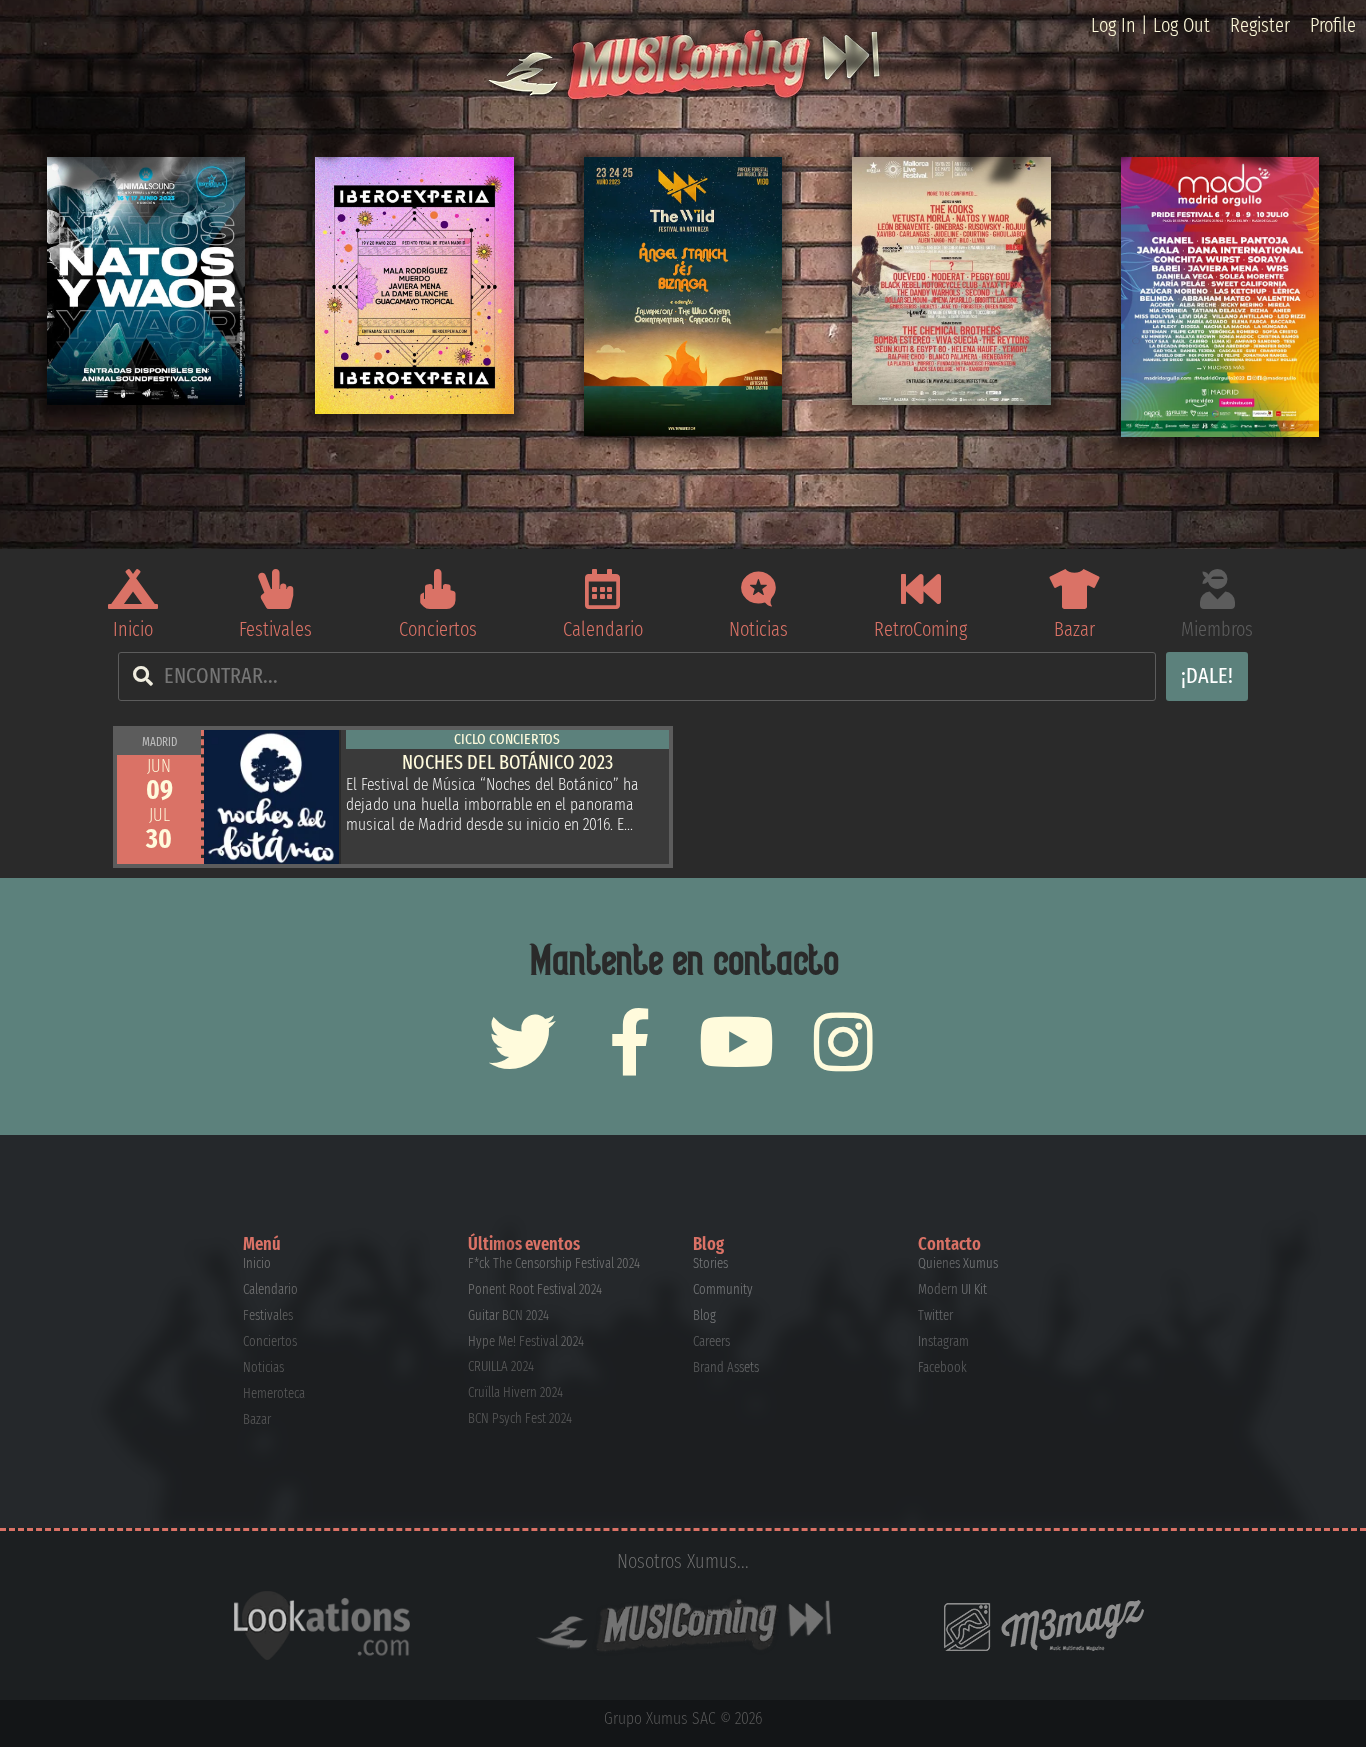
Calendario (603, 629)
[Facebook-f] (629, 1041)
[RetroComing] (921, 589)
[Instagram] (843, 1041)
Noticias (758, 629)
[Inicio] (133, 589)
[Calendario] (603, 589)
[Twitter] (522, 1041)
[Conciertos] (438, 589)
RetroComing (920, 629)
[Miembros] (1217, 589)
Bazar (1074, 629)
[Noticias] (759, 589)
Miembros (1217, 629)
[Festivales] (276, 589)
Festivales (275, 629)
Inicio (133, 629)
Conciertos (438, 629)
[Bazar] (1074, 589)
